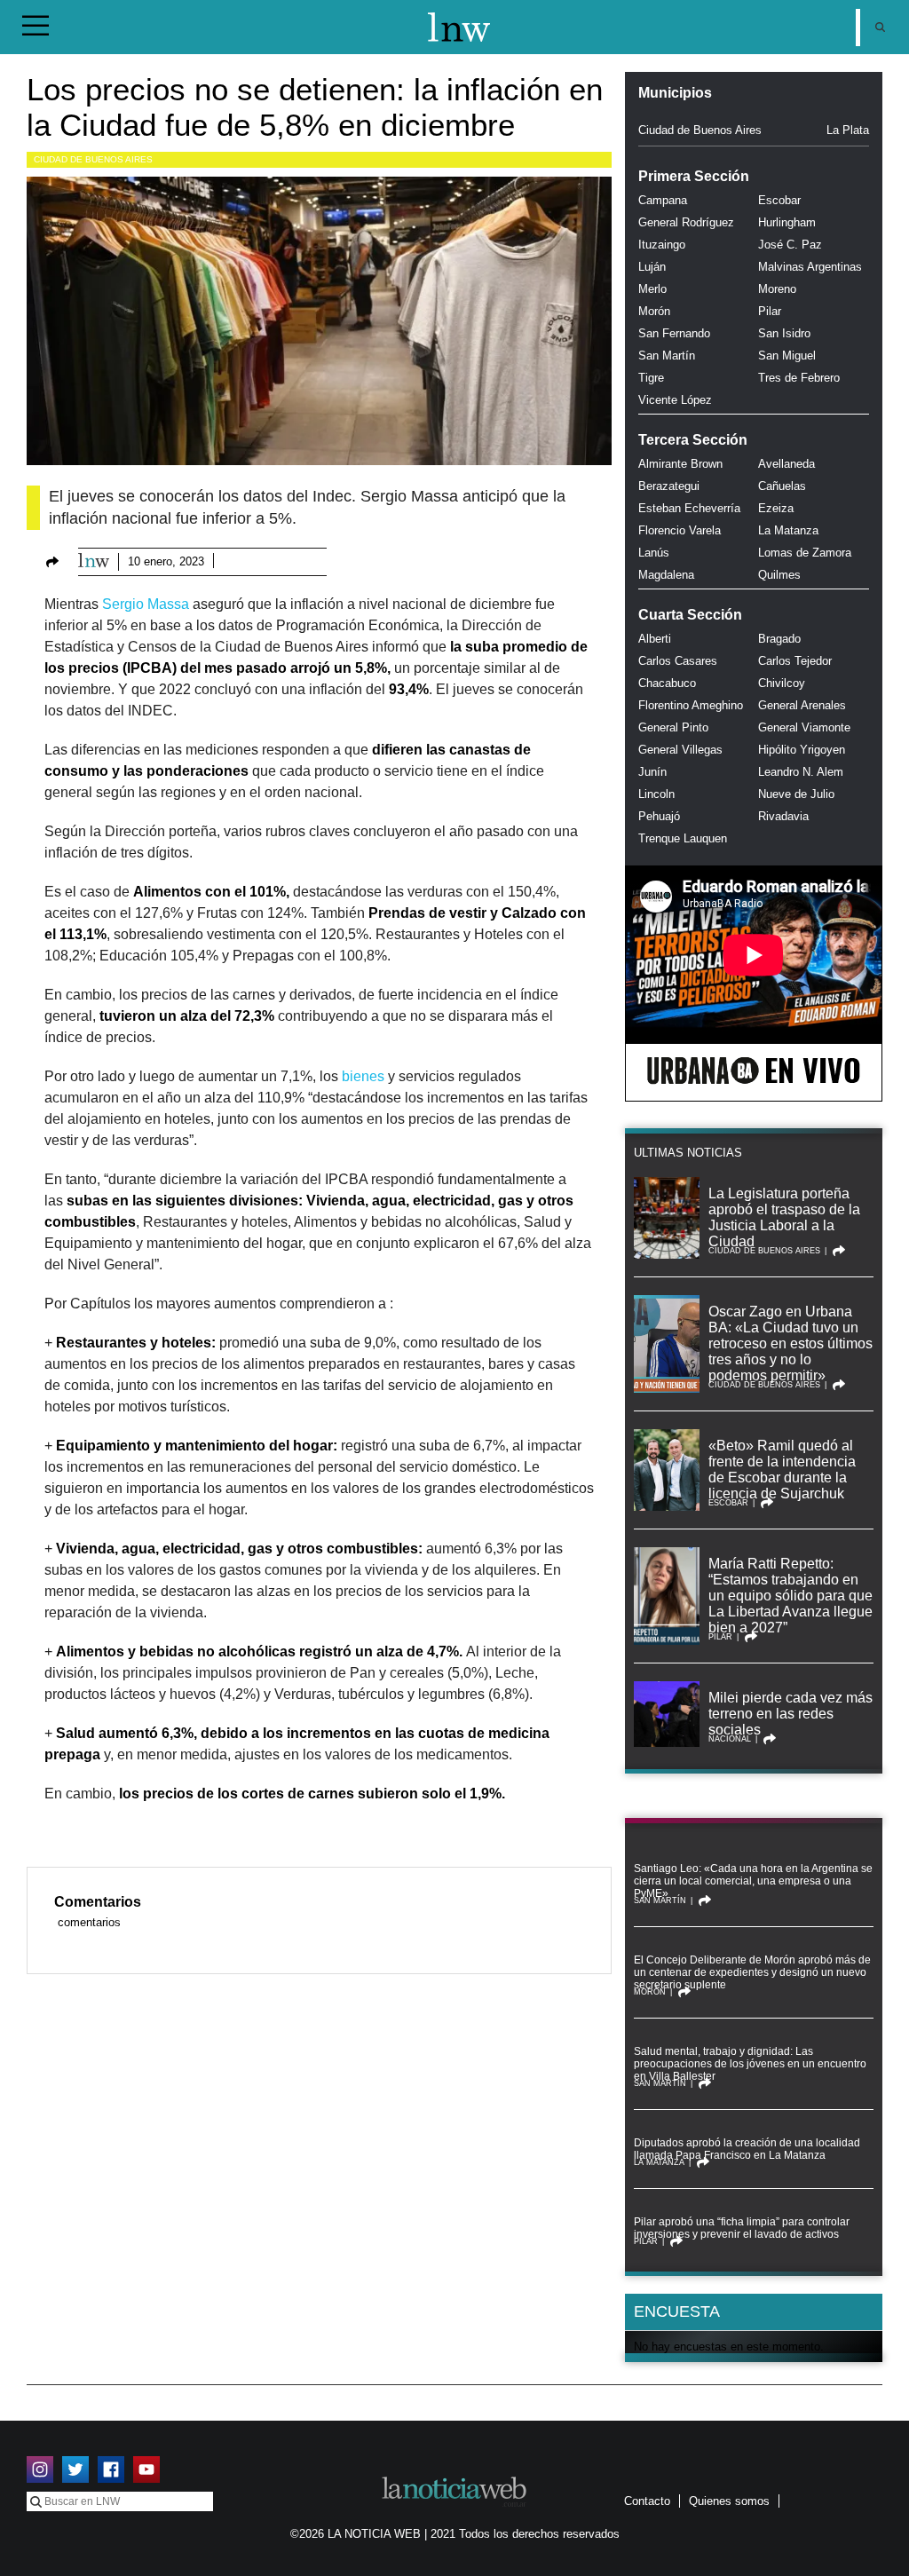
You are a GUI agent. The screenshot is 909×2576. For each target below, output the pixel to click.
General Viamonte (804, 727)
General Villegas (680, 750)
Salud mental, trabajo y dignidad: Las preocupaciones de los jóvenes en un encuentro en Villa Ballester (750, 2064)
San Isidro (784, 333)
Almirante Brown (680, 464)
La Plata (848, 130)
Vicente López (675, 400)
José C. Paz (790, 245)
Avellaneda (786, 464)
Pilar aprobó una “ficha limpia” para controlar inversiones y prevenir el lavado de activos (742, 2228)
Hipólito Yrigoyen (802, 750)
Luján (652, 267)
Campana (663, 200)
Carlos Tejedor (795, 661)
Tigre (651, 378)
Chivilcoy (782, 683)
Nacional (730, 1739)
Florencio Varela (680, 530)
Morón (654, 311)
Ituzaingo (662, 245)
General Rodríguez (686, 222)
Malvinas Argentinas (810, 267)
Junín (652, 772)
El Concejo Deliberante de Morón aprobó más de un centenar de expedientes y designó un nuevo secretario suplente (752, 1972)
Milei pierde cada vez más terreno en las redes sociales (790, 1714)
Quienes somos (729, 2501)
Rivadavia (783, 816)
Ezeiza (776, 508)
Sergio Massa (146, 604)
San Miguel (787, 356)
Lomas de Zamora (805, 553)
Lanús (654, 553)
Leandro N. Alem (801, 772)
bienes (361, 1076)
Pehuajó (659, 816)
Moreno (777, 289)
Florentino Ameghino (691, 705)
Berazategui (669, 486)
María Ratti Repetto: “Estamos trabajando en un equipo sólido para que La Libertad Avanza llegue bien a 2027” (790, 1596)
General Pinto (673, 727)
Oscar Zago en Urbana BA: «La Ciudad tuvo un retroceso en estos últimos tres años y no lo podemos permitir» (790, 1343)
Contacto (647, 2501)
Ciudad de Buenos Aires (93, 159)
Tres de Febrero (799, 378)
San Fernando (674, 333)
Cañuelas (782, 486)
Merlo (652, 289)
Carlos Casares (678, 661)
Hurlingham (787, 222)
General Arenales (802, 705)
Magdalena (666, 575)
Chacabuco (667, 683)
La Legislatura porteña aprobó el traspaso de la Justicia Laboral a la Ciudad (784, 1217)
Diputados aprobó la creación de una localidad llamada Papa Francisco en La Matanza (747, 2149)
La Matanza (788, 530)
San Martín (667, 356)
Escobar (779, 200)
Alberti (655, 639)
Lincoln (656, 794)
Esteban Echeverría (689, 508)
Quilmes (779, 575)
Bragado (779, 639)
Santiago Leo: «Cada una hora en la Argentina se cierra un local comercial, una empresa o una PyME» (753, 1881)
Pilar (770, 311)
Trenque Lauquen (683, 838)
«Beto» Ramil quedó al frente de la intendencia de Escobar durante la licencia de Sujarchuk (782, 1470)
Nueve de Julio (796, 794)
